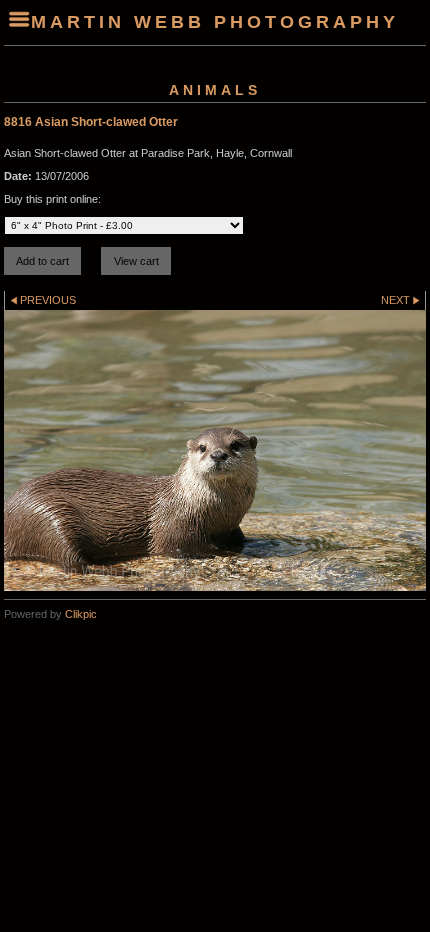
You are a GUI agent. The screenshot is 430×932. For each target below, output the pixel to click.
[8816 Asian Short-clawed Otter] (215, 450)
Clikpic (81, 614)
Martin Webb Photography (215, 22)
